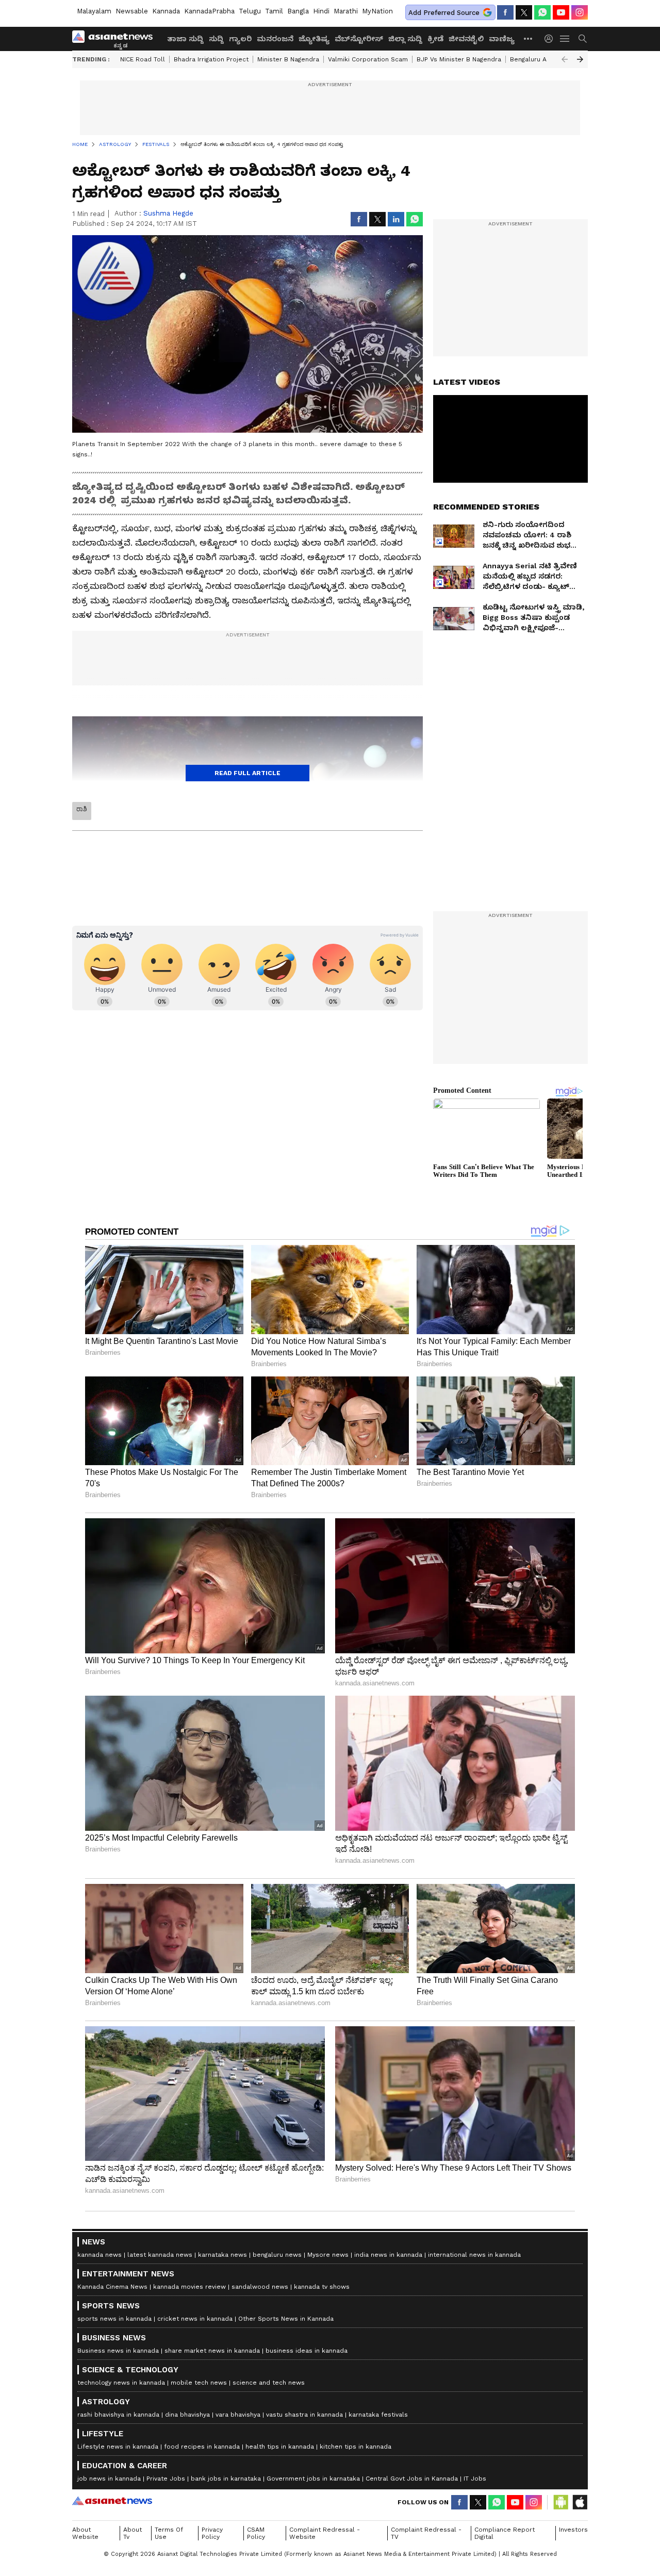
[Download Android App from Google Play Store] (561, 2502)
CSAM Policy (256, 2533)
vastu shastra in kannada (304, 2415)
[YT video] (561, 12)
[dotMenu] (529, 38)
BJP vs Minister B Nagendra (459, 59)
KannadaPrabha (209, 11)
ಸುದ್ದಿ (216, 39)
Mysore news (328, 2255)
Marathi (346, 11)
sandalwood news (260, 2287)
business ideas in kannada (307, 2351)
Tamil (274, 11)
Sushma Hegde (168, 213)
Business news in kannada (118, 2351)
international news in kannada (474, 2255)
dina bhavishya (187, 2415)
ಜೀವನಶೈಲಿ (466, 39)
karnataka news (222, 2255)
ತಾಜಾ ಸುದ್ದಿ (185, 39)
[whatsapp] (542, 12)
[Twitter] (524, 12)
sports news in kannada (114, 2319)
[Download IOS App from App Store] (580, 2502)
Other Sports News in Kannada (286, 2319)
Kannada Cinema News (112, 2287)
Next (580, 59)
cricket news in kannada (195, 2319)
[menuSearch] (583, 39)
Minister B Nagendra (288, 59)
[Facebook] (505, 12)
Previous (565, 59)
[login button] (551, 39)
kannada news (100, 2255)
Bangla (298, 11)
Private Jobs (166, 2479)
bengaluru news (277, 2255)
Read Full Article (247, 773)
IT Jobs (475, 2479)
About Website (85, 2533)
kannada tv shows (322, 2287)
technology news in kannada (121, 2383)
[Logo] (116, 39)
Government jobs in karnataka (313, 2479)
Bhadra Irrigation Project (211, 59)
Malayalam (94, 11)
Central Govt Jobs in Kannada (412, 2479)
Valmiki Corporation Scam (368, 59)
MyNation (377, 11)
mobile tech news (199, 2383)
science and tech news (269, 2383)
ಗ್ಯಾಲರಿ (240, 39)
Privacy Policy (212, 2533)
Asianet (112, 2501)
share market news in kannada (212, 2351)
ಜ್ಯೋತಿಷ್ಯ (314, 39)
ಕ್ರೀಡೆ (435, 39)
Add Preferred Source (444, 13)
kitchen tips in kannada (356, 2447)
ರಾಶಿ (82, 809)
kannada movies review (189, 2287)
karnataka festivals (378, 2415)
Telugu (250, 11)
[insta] (580, 12)
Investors (573, 2530)
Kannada (166, 11)
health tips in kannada (280, 2447)
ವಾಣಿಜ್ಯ (502, 39)
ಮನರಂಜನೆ (275, 39)
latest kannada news (160, 2255)
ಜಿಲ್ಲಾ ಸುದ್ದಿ (405, 39)
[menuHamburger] (565, 39)
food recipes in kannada (202, 2447)
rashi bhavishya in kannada (118, 2415)
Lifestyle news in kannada (118, 2447)
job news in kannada (109, 2479)
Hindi (321, 11)
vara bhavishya (238, 2415)
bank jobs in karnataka (226, 2479)
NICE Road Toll (143, 59)
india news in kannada (388, 2255)
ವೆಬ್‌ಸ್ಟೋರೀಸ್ (359, 39)
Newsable (132, 11)
